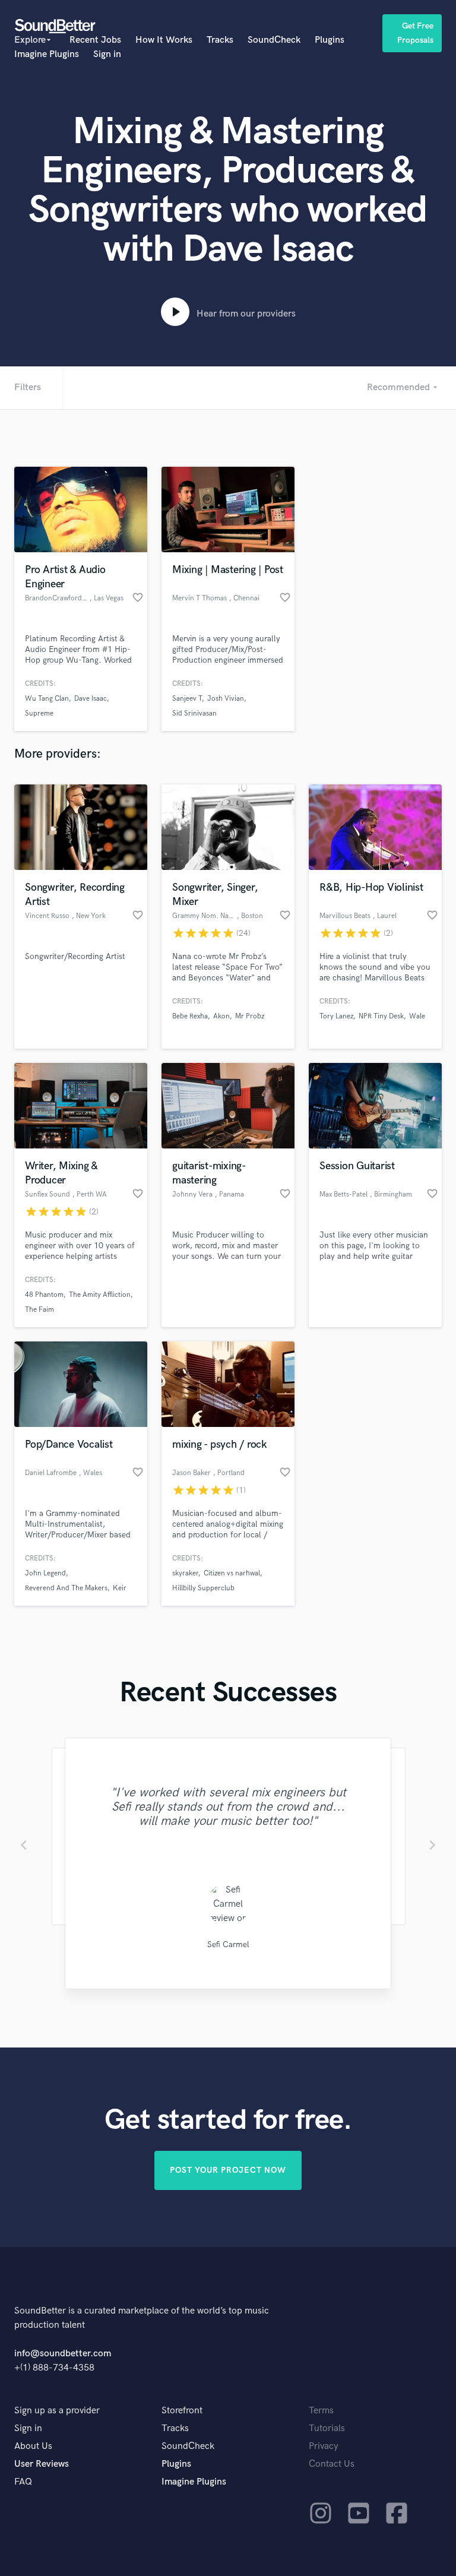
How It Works (164, 40)
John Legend (45, 1573)
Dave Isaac (91, 699)
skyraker (185, 1573)
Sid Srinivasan (194, 713)
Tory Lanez (336, 1016)
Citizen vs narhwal (232, 1573)
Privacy (324, 2446)
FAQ (23, 2482)
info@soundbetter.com (63, 2354)
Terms (321, 2411)
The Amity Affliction (100, 1295)
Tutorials (327, 2428)
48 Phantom (44, 1295)
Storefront (182, 2411)
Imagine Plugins (47, 54)
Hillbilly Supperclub (203, 1588)
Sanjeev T (187, 699)
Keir (120, 1588)
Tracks (220, 40)
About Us (33, 2446)
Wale (417, 1016)
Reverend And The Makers (66, 1588)
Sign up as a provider (57, 2411)
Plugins (330, 40)
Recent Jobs (95, 40)
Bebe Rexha (190, 1016)
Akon (221, 1016)
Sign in (107, 54)
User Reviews (42, 2464)
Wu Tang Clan (47, 699)
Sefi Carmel (228, 1944)
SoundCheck (274, 40)
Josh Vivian (226, 699)
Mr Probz (250, 1016)
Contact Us (332, 2464)
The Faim (39, 1310)
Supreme (39, 713)
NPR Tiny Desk (381, 1016)
